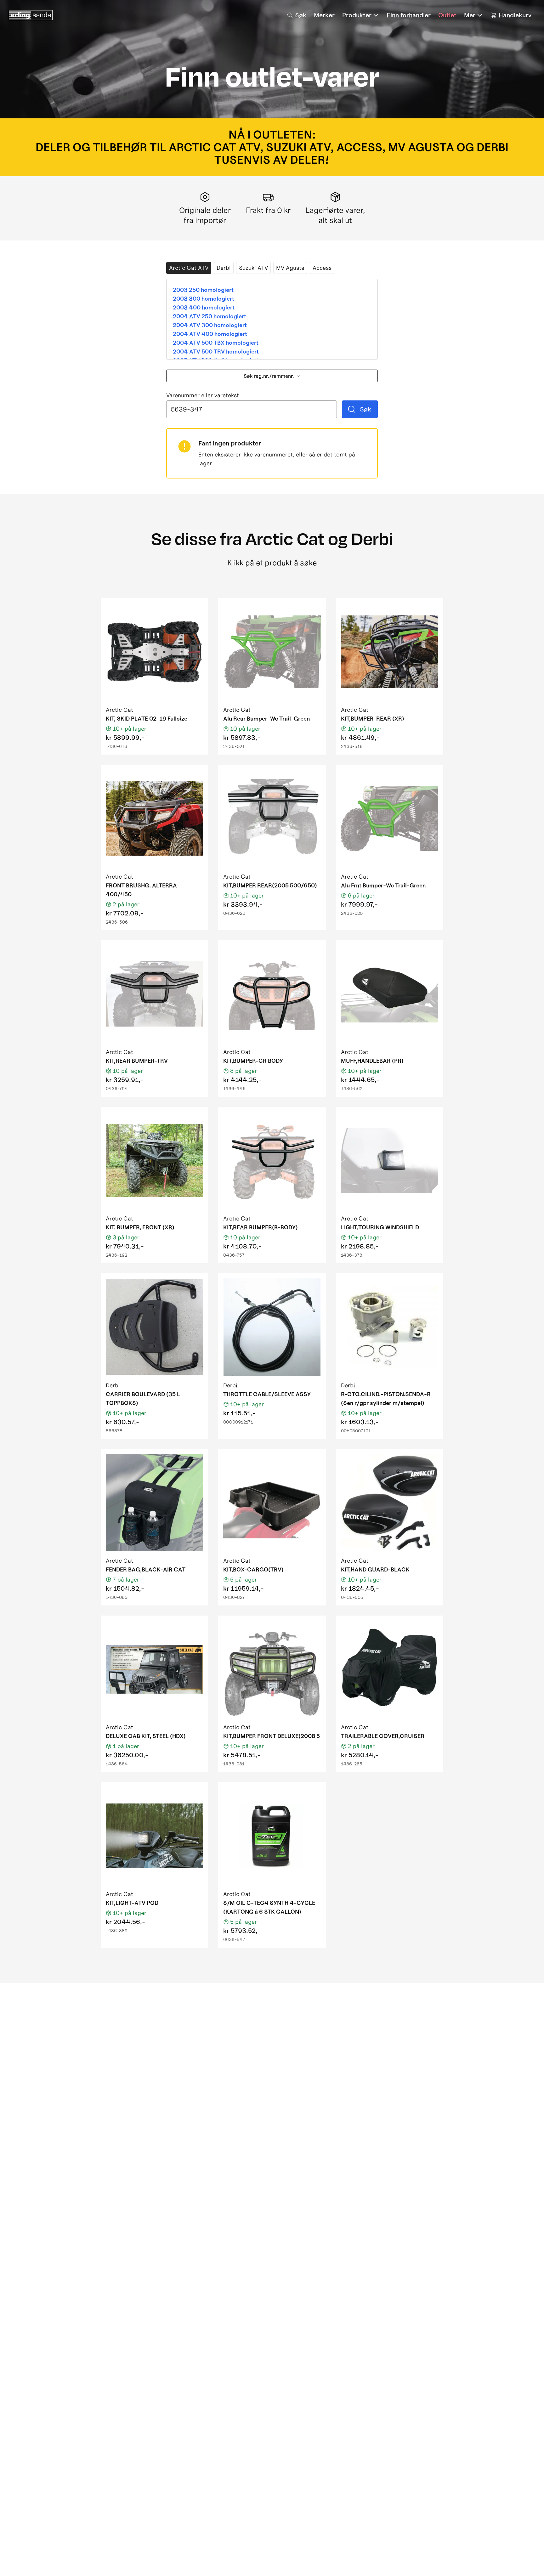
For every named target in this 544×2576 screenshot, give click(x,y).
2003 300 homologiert (204, 299)
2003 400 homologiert (204, 307)
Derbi (224, 268)
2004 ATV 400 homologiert (210, 334)
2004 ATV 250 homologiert (210, 316)
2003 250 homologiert (203, 290)
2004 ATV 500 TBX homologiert (216, 343)
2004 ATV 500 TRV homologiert (216, 351)
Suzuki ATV (253, 268)
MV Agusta (290, 268)
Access (322, 268)
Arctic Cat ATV (189, 268)
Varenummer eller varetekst (203, 396)
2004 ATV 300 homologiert (210, 325)
